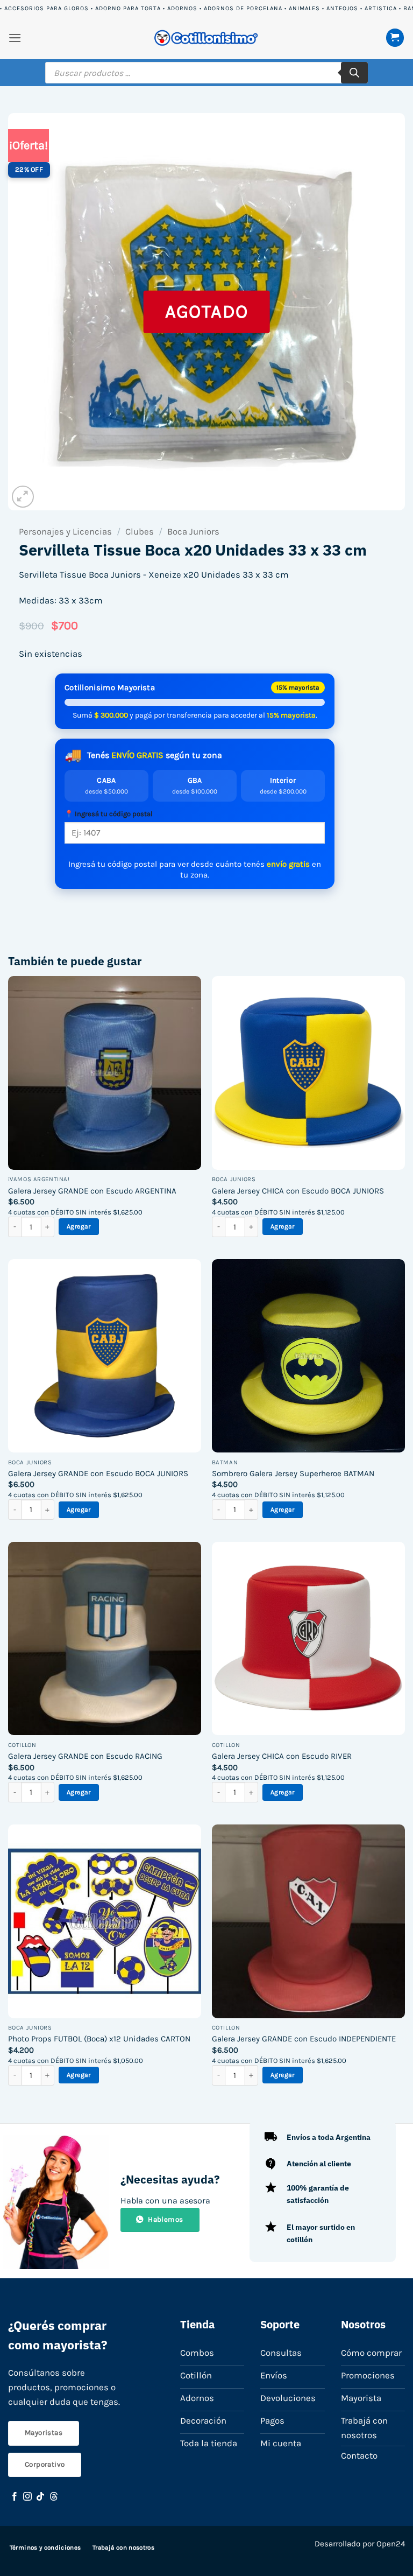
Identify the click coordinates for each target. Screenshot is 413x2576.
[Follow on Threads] (54, 2497)
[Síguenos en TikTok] (40, 2497)
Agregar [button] (79, 1226)
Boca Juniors (193, 532)
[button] (15, 38)
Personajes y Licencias (65, 532)
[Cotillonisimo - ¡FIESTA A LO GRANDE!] (206, 38)
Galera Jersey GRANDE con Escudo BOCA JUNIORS (98, 1473)
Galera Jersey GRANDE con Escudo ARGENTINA (92, 1191)
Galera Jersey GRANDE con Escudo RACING (85, 1756)
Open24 (391, 2544)
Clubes (140, 532)
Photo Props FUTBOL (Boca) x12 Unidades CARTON (99, 2039)
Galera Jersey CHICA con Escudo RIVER (282, 1756)
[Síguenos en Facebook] (15, 2497)
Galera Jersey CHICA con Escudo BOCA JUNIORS (298, 1191)
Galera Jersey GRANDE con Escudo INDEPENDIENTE (304, 2039)
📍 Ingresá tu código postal (109, 814)
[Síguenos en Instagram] (27, 2497)
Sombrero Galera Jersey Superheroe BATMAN (293, 1473)
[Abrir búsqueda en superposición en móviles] (206, 73)
